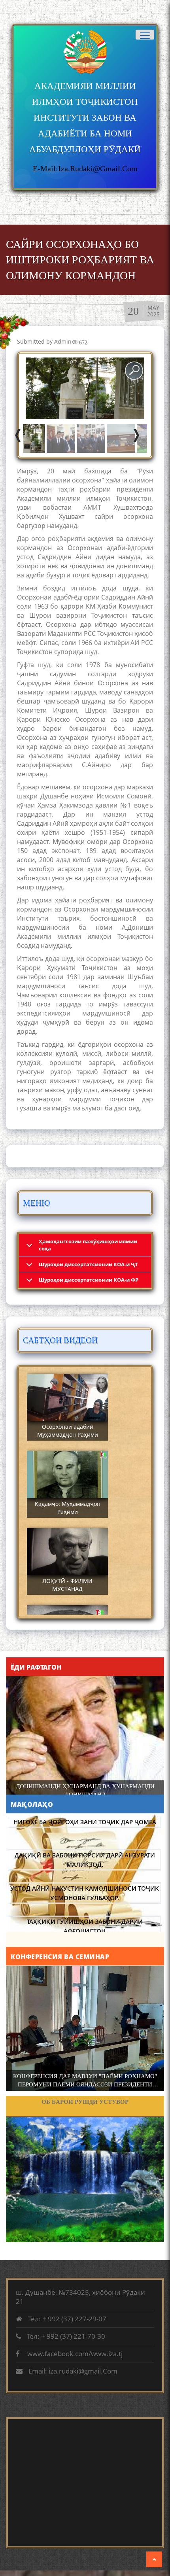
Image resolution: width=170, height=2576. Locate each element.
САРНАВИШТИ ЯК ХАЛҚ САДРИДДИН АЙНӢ (85, 1786)
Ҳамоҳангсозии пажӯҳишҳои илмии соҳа (88, 1245)
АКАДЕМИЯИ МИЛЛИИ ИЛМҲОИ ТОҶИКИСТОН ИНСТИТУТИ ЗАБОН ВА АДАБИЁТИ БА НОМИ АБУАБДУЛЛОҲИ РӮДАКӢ (85, 118)
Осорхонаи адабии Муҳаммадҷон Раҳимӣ (68, 1431)
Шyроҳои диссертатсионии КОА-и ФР (89, 1280)
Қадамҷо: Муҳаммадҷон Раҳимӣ (68, 1508)
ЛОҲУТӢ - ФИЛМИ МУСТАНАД (67, 1585)
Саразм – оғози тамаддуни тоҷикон (85, 2102)
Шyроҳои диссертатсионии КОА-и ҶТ (88, 1264)
